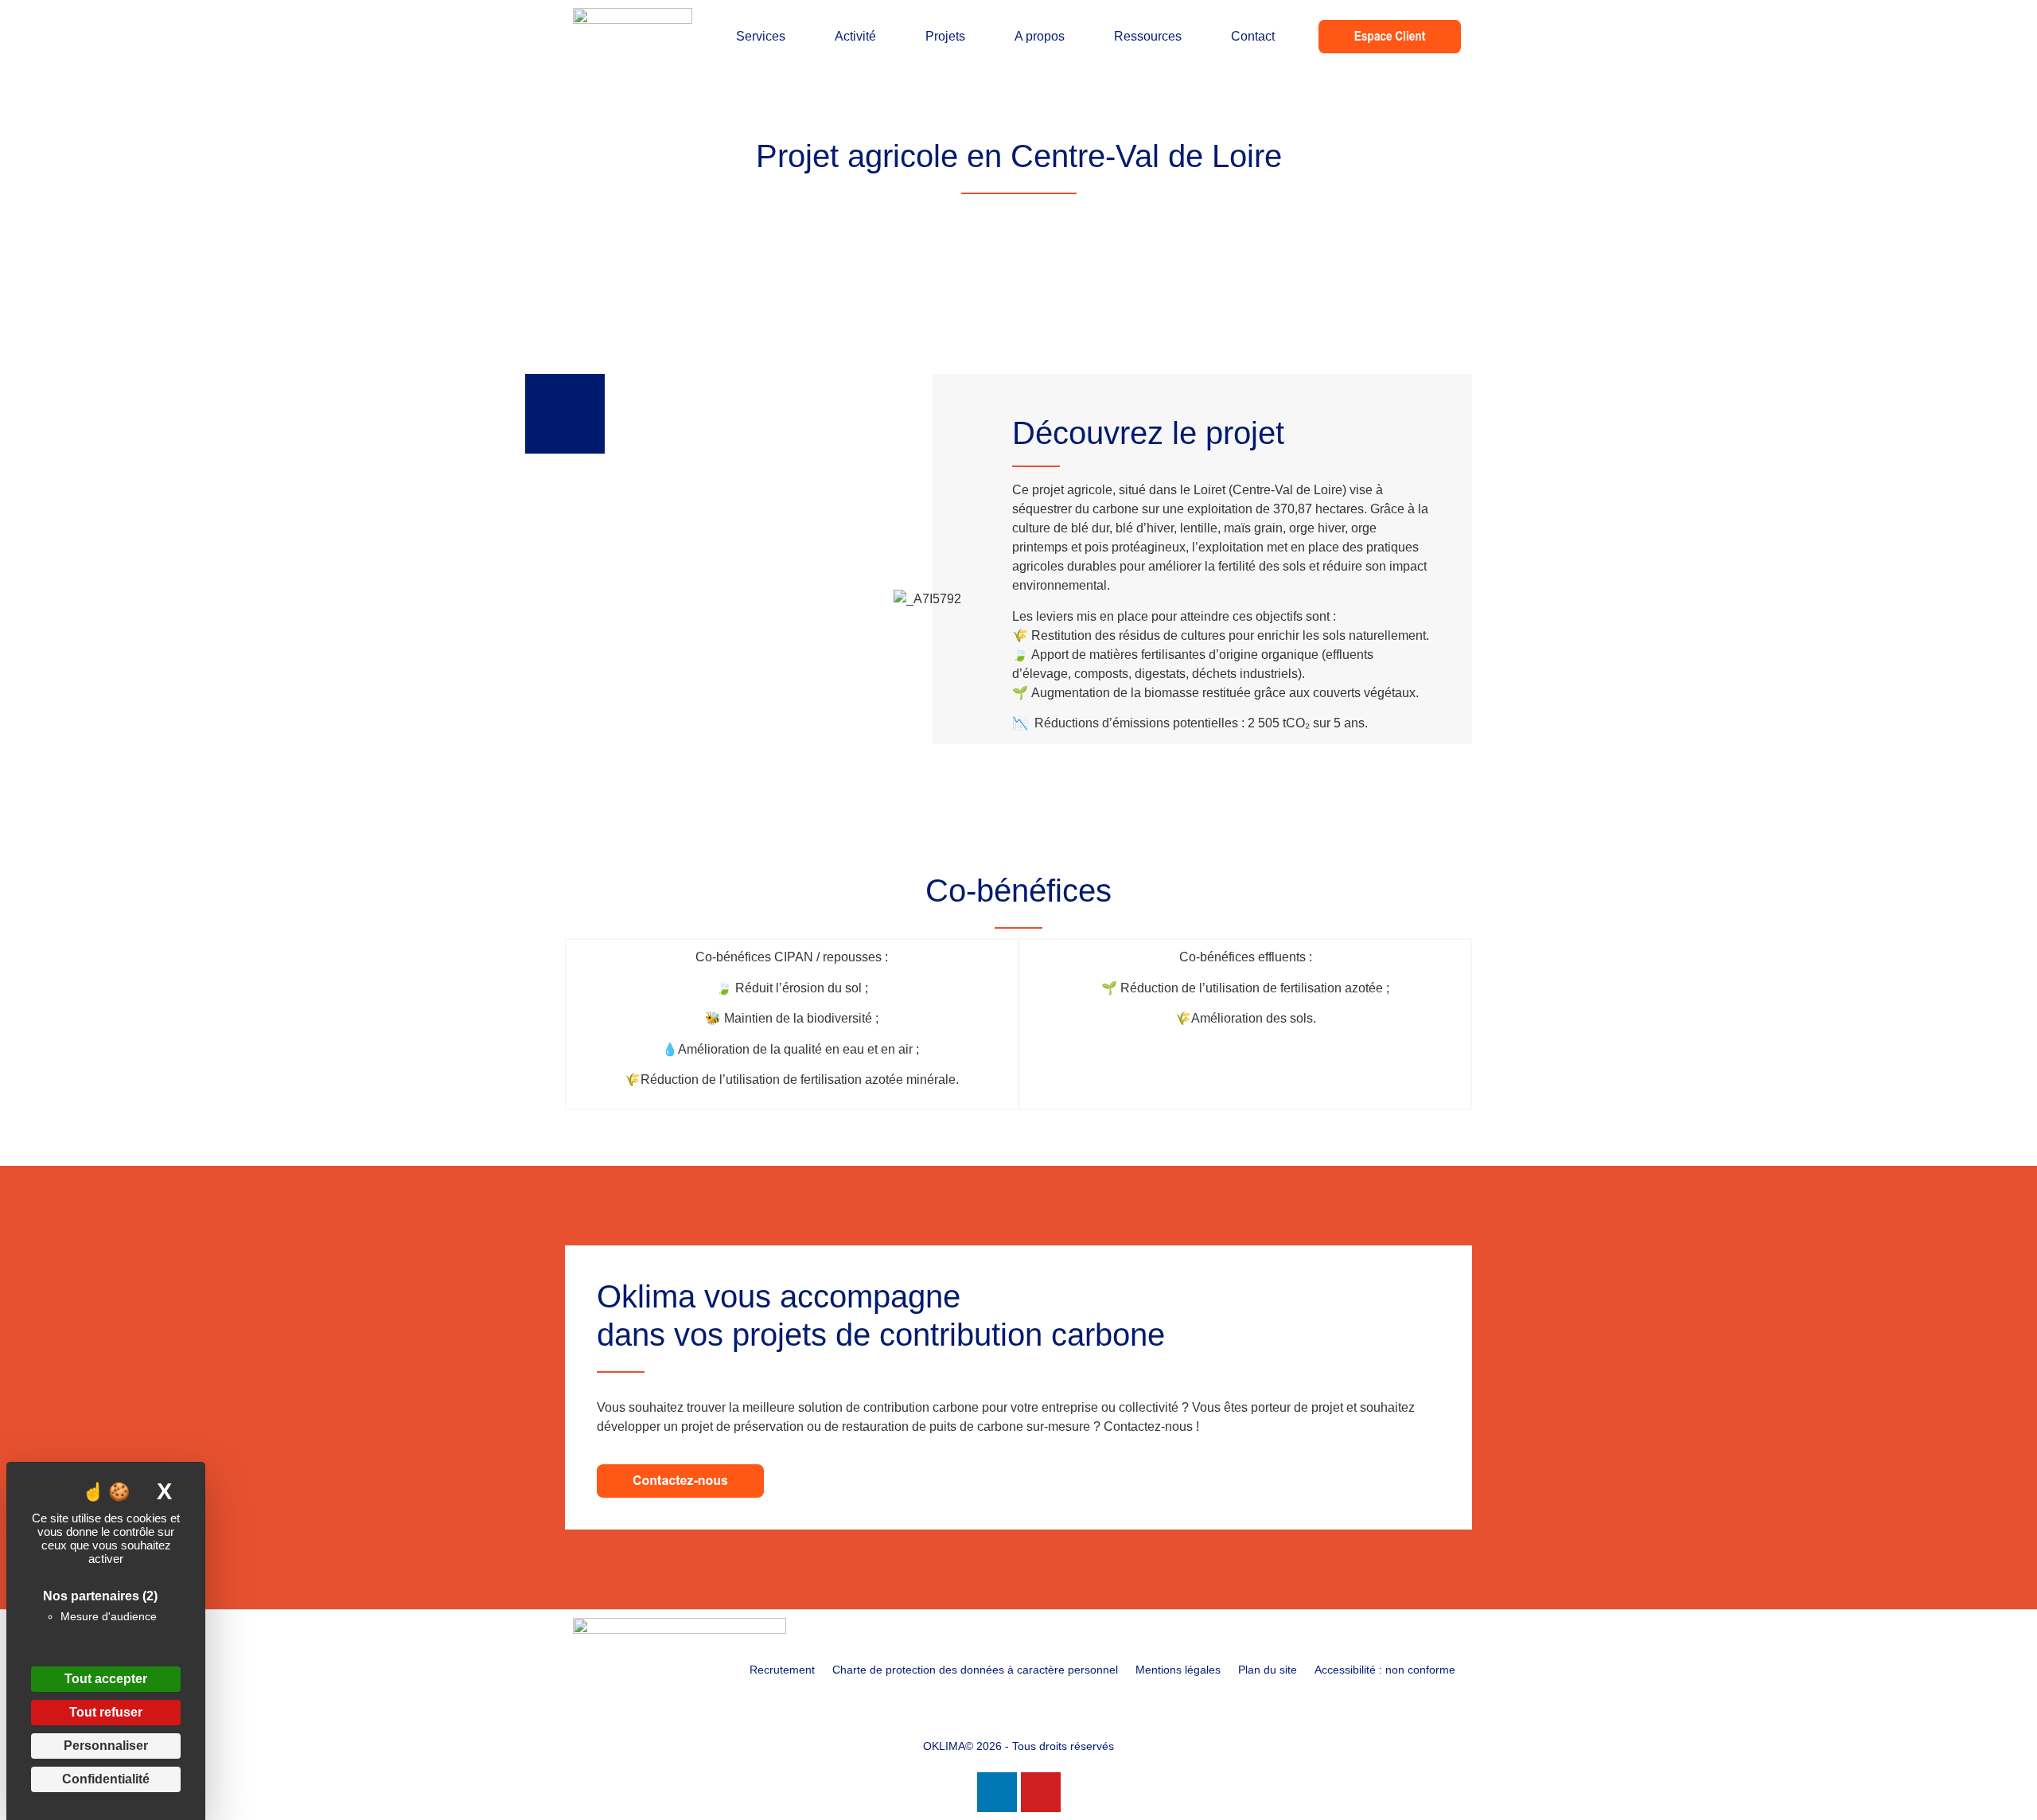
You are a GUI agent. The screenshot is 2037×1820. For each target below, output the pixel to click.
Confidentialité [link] (106, 1779)
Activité (855, 36)
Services (761, 36)
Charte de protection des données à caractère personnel (975, 1670)
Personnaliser (106, 1746)
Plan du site (1268, 1670)
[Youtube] (1041, 1792)
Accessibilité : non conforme (1385, 1670)
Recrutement (782, 1670)
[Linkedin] (997, 1792)
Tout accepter (106, 1679)
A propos (1040, 36)
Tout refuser (106, 1712)
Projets (945, 36)
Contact (1253, 36)
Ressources (1148, 36)
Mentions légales (1178, 1670)
